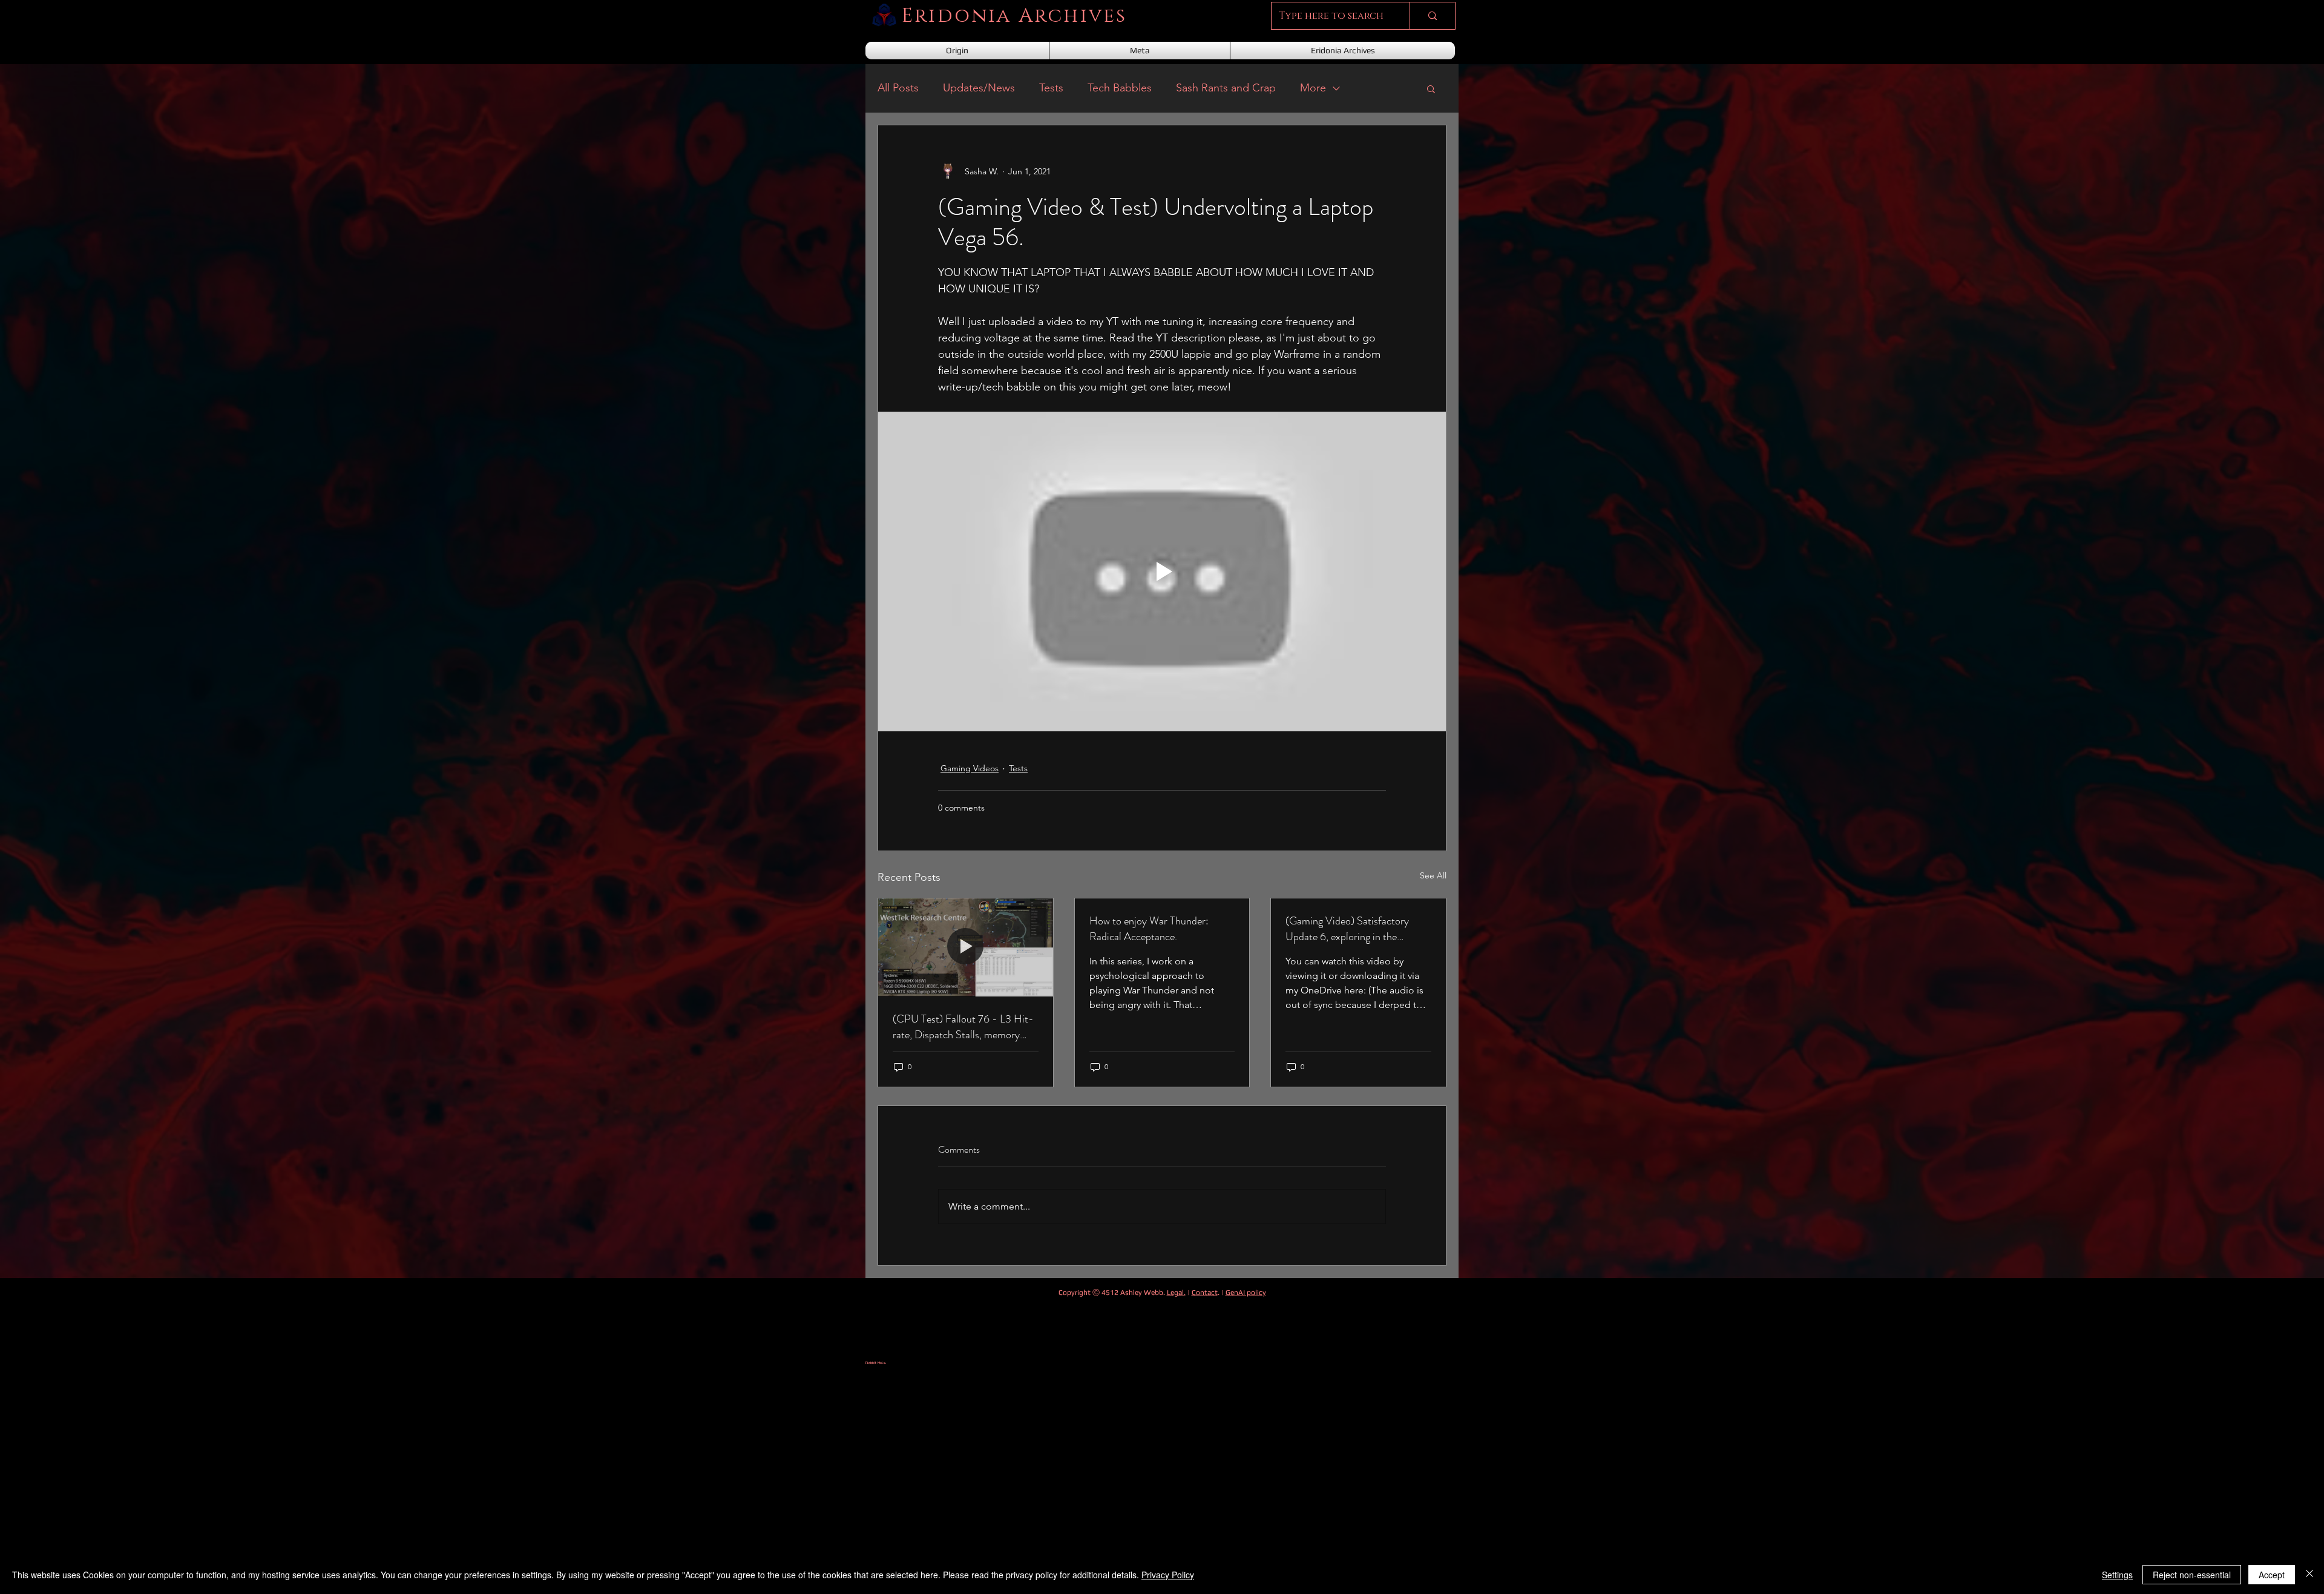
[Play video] (1162, 571)
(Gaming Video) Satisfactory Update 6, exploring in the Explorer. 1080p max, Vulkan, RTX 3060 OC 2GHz (1350, 929)
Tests (1051, 88)
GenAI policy (1246, 1293)
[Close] (2309, 1575)
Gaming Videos (970, 768)
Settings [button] (2117, 1575)
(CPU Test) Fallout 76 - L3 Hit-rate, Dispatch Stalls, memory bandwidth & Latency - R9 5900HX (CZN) (963, 1027)
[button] (1431, 88)
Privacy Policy (1168, 1575)
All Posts (898, 88)
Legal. (1176, 1293)
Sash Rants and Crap (1226, 88)
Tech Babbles (1120, 88)
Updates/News (979, 88)
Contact (1205, 1293)
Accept (2272, 1575)
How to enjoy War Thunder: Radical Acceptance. (1149, 929)
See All (1433, 875)
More (1313, 88)
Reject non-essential (2192, 1575)
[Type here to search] (1432, 16)
